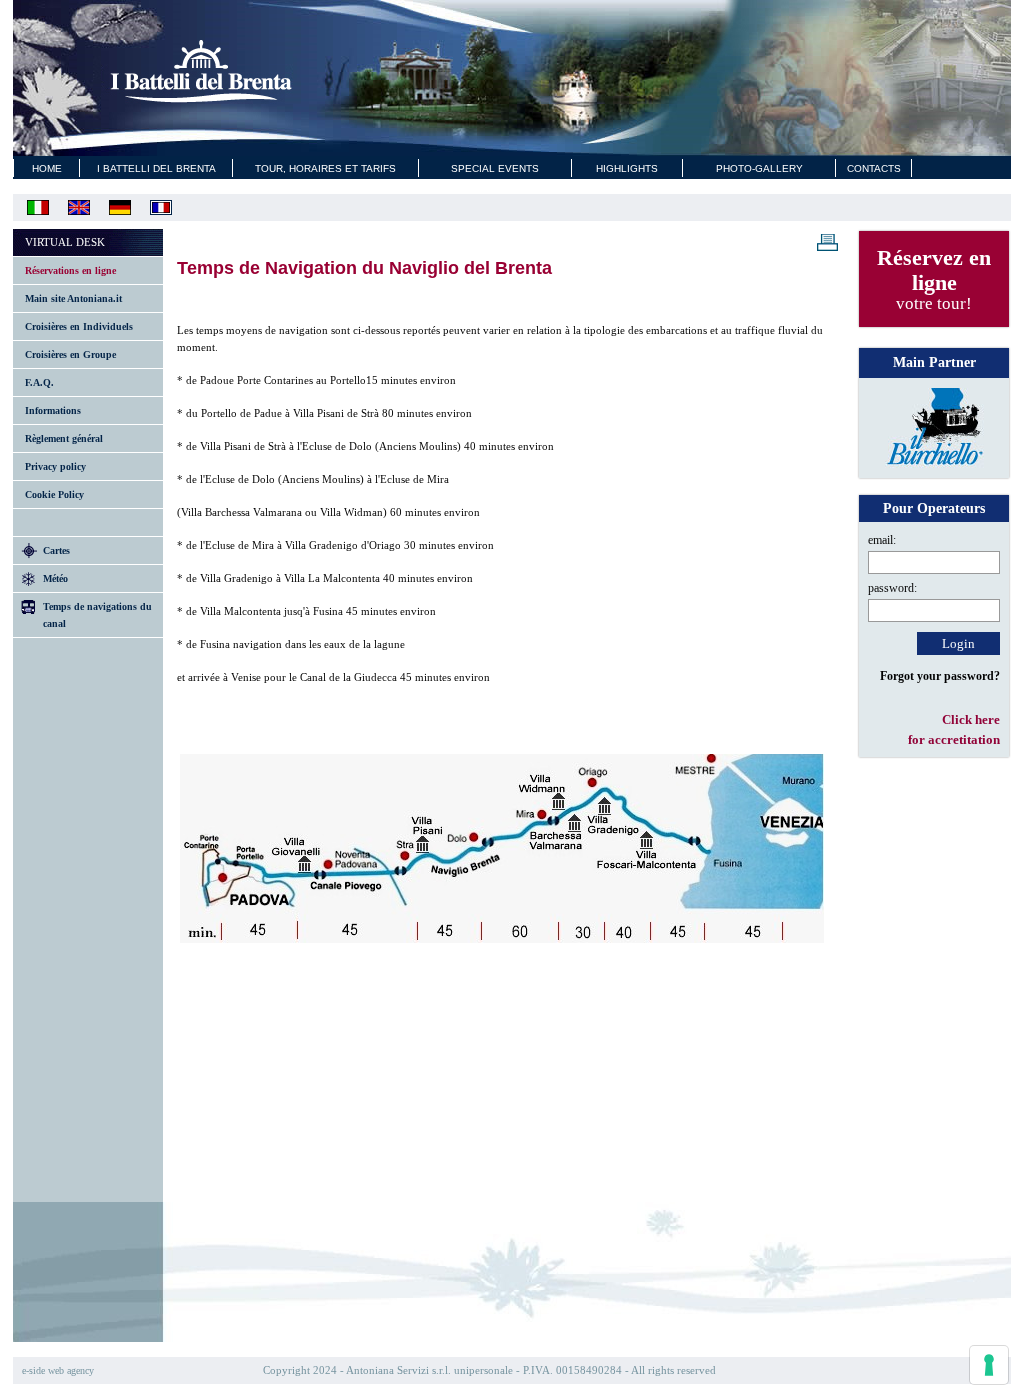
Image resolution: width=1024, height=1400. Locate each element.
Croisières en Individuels (79, 326)
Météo (55, 578)
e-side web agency (58, 1370)
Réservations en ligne (70, 270)
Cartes (56, 550)
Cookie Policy (54, 494)
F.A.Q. (39, 382)
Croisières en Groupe (70, 354)
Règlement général (64, 438)
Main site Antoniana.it (73, 298)
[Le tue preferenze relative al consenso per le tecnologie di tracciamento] (989, 1365)
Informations (53, 410)
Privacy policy (55, 466)
